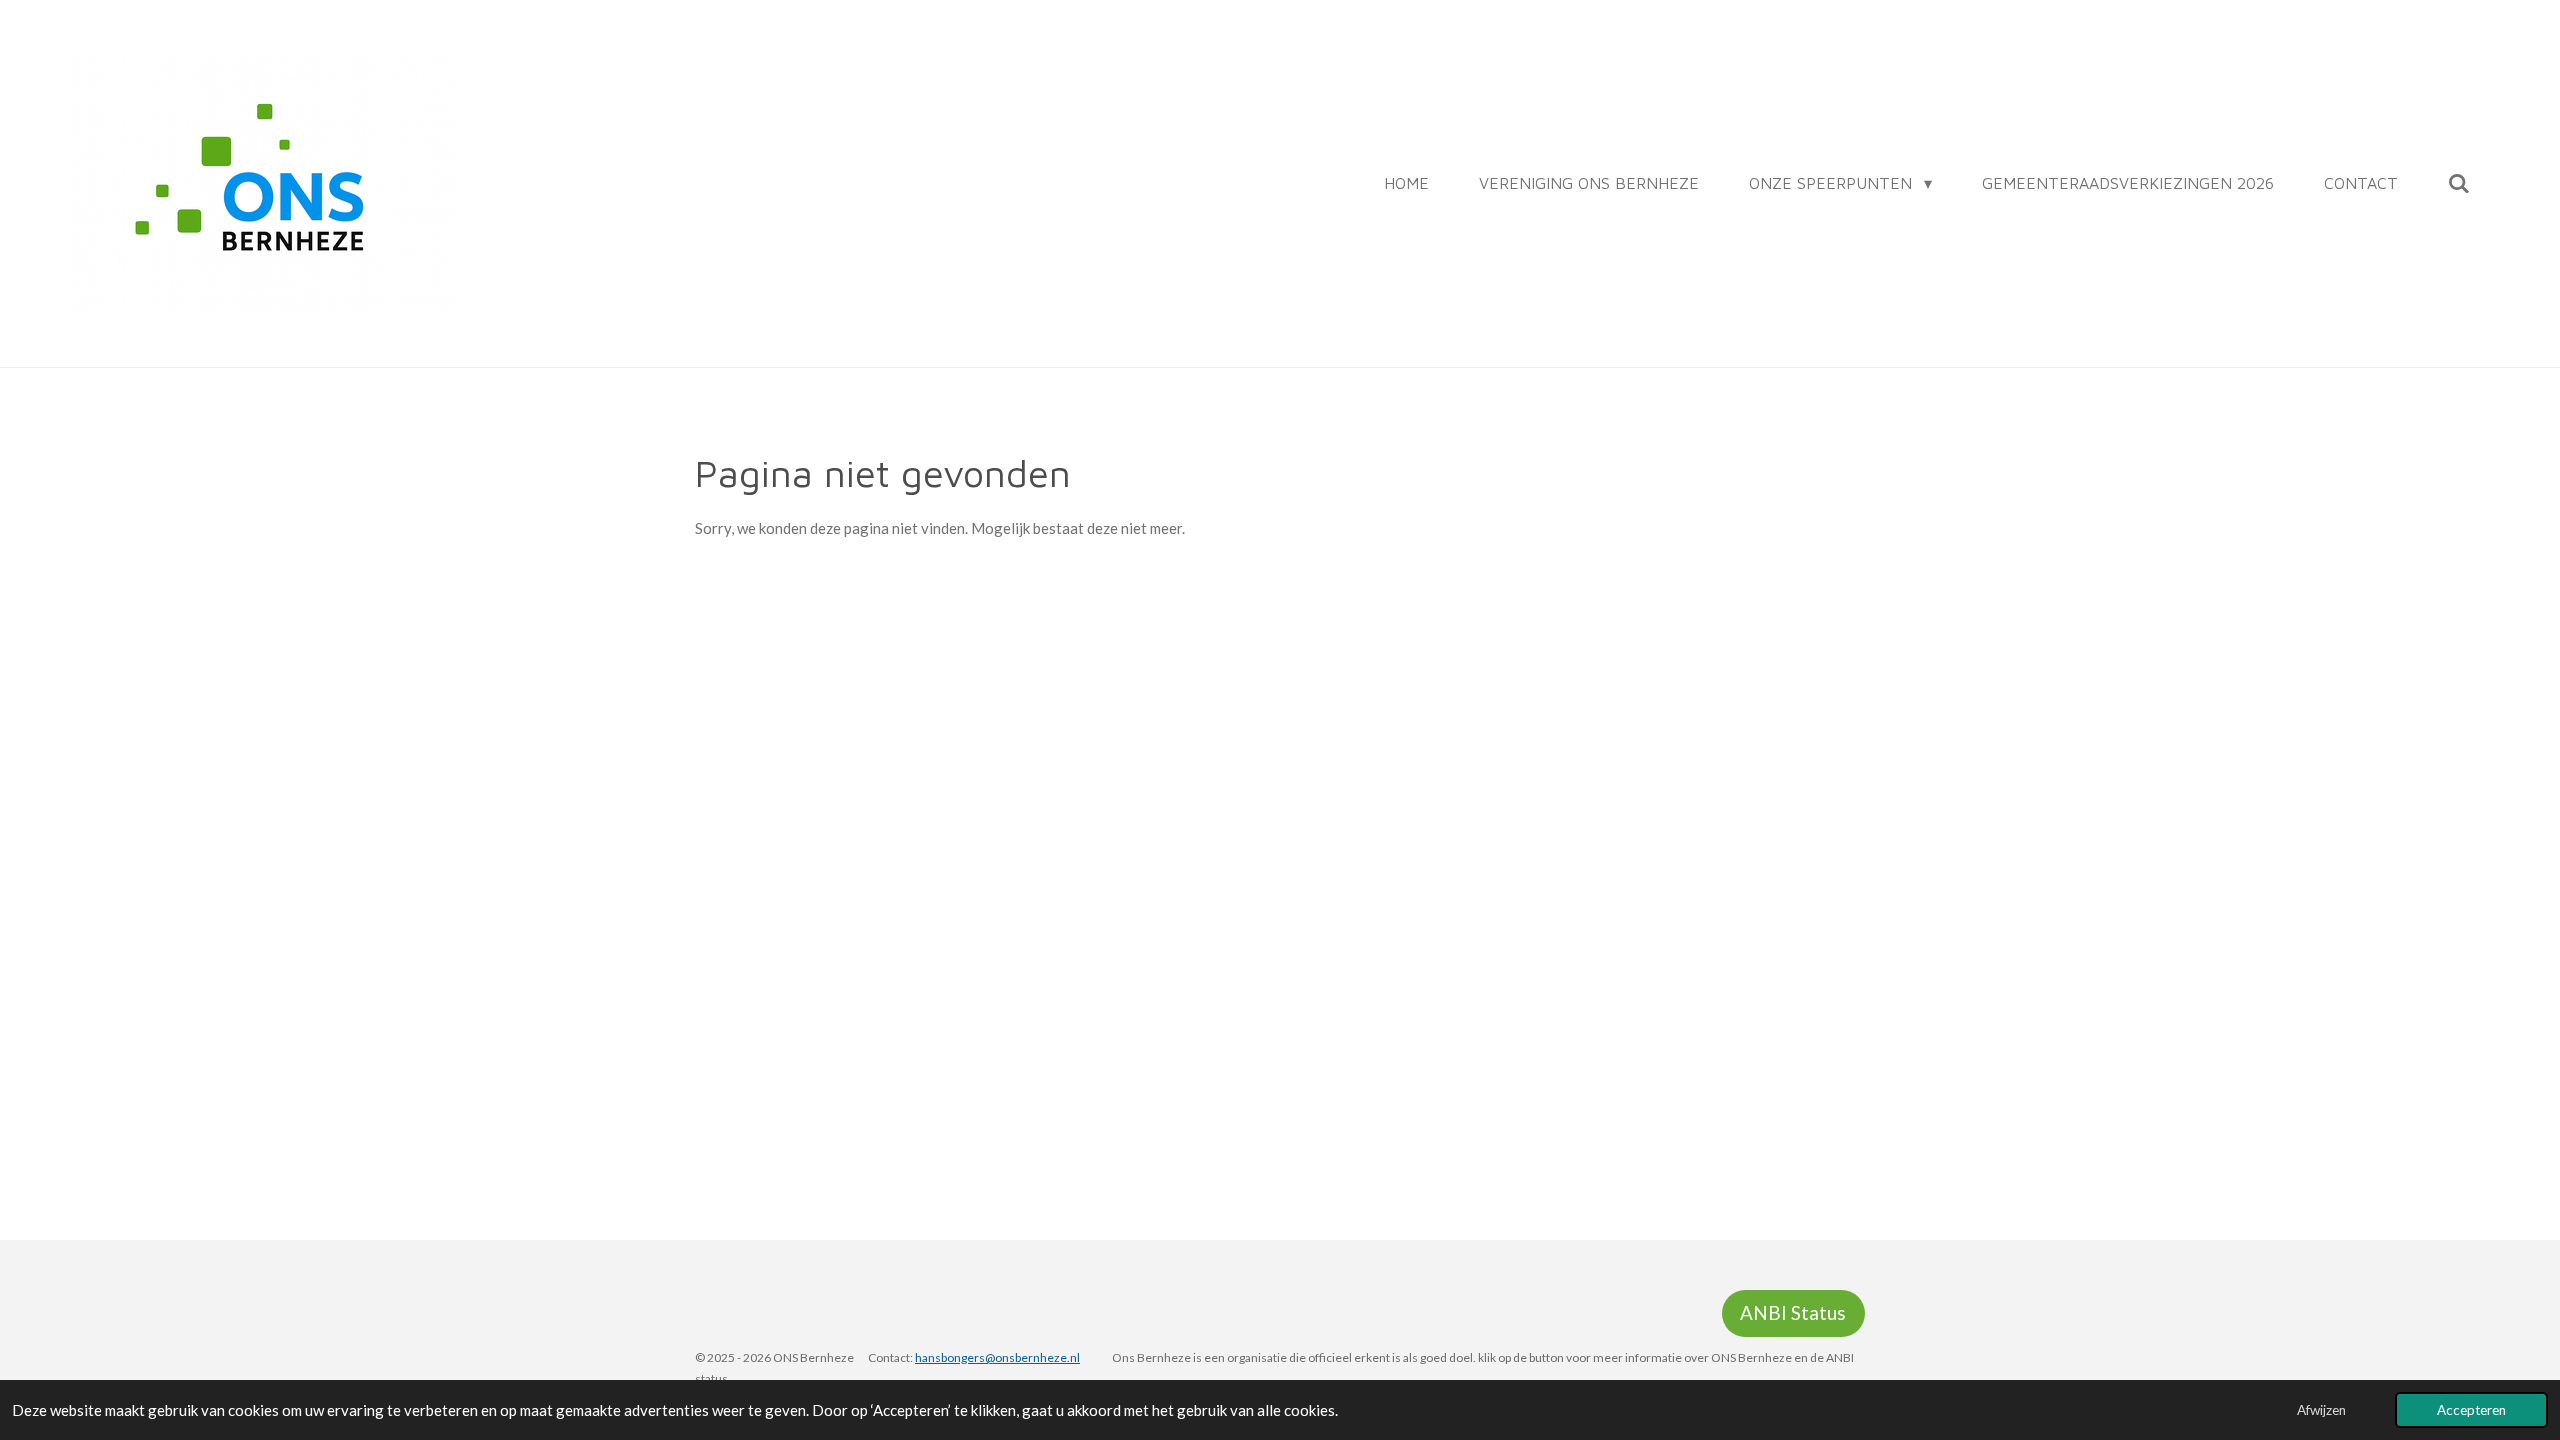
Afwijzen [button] (2321, 1410)
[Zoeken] (2459, 183)
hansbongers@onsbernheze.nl (997, 1357)
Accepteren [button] (2471, 1410)
